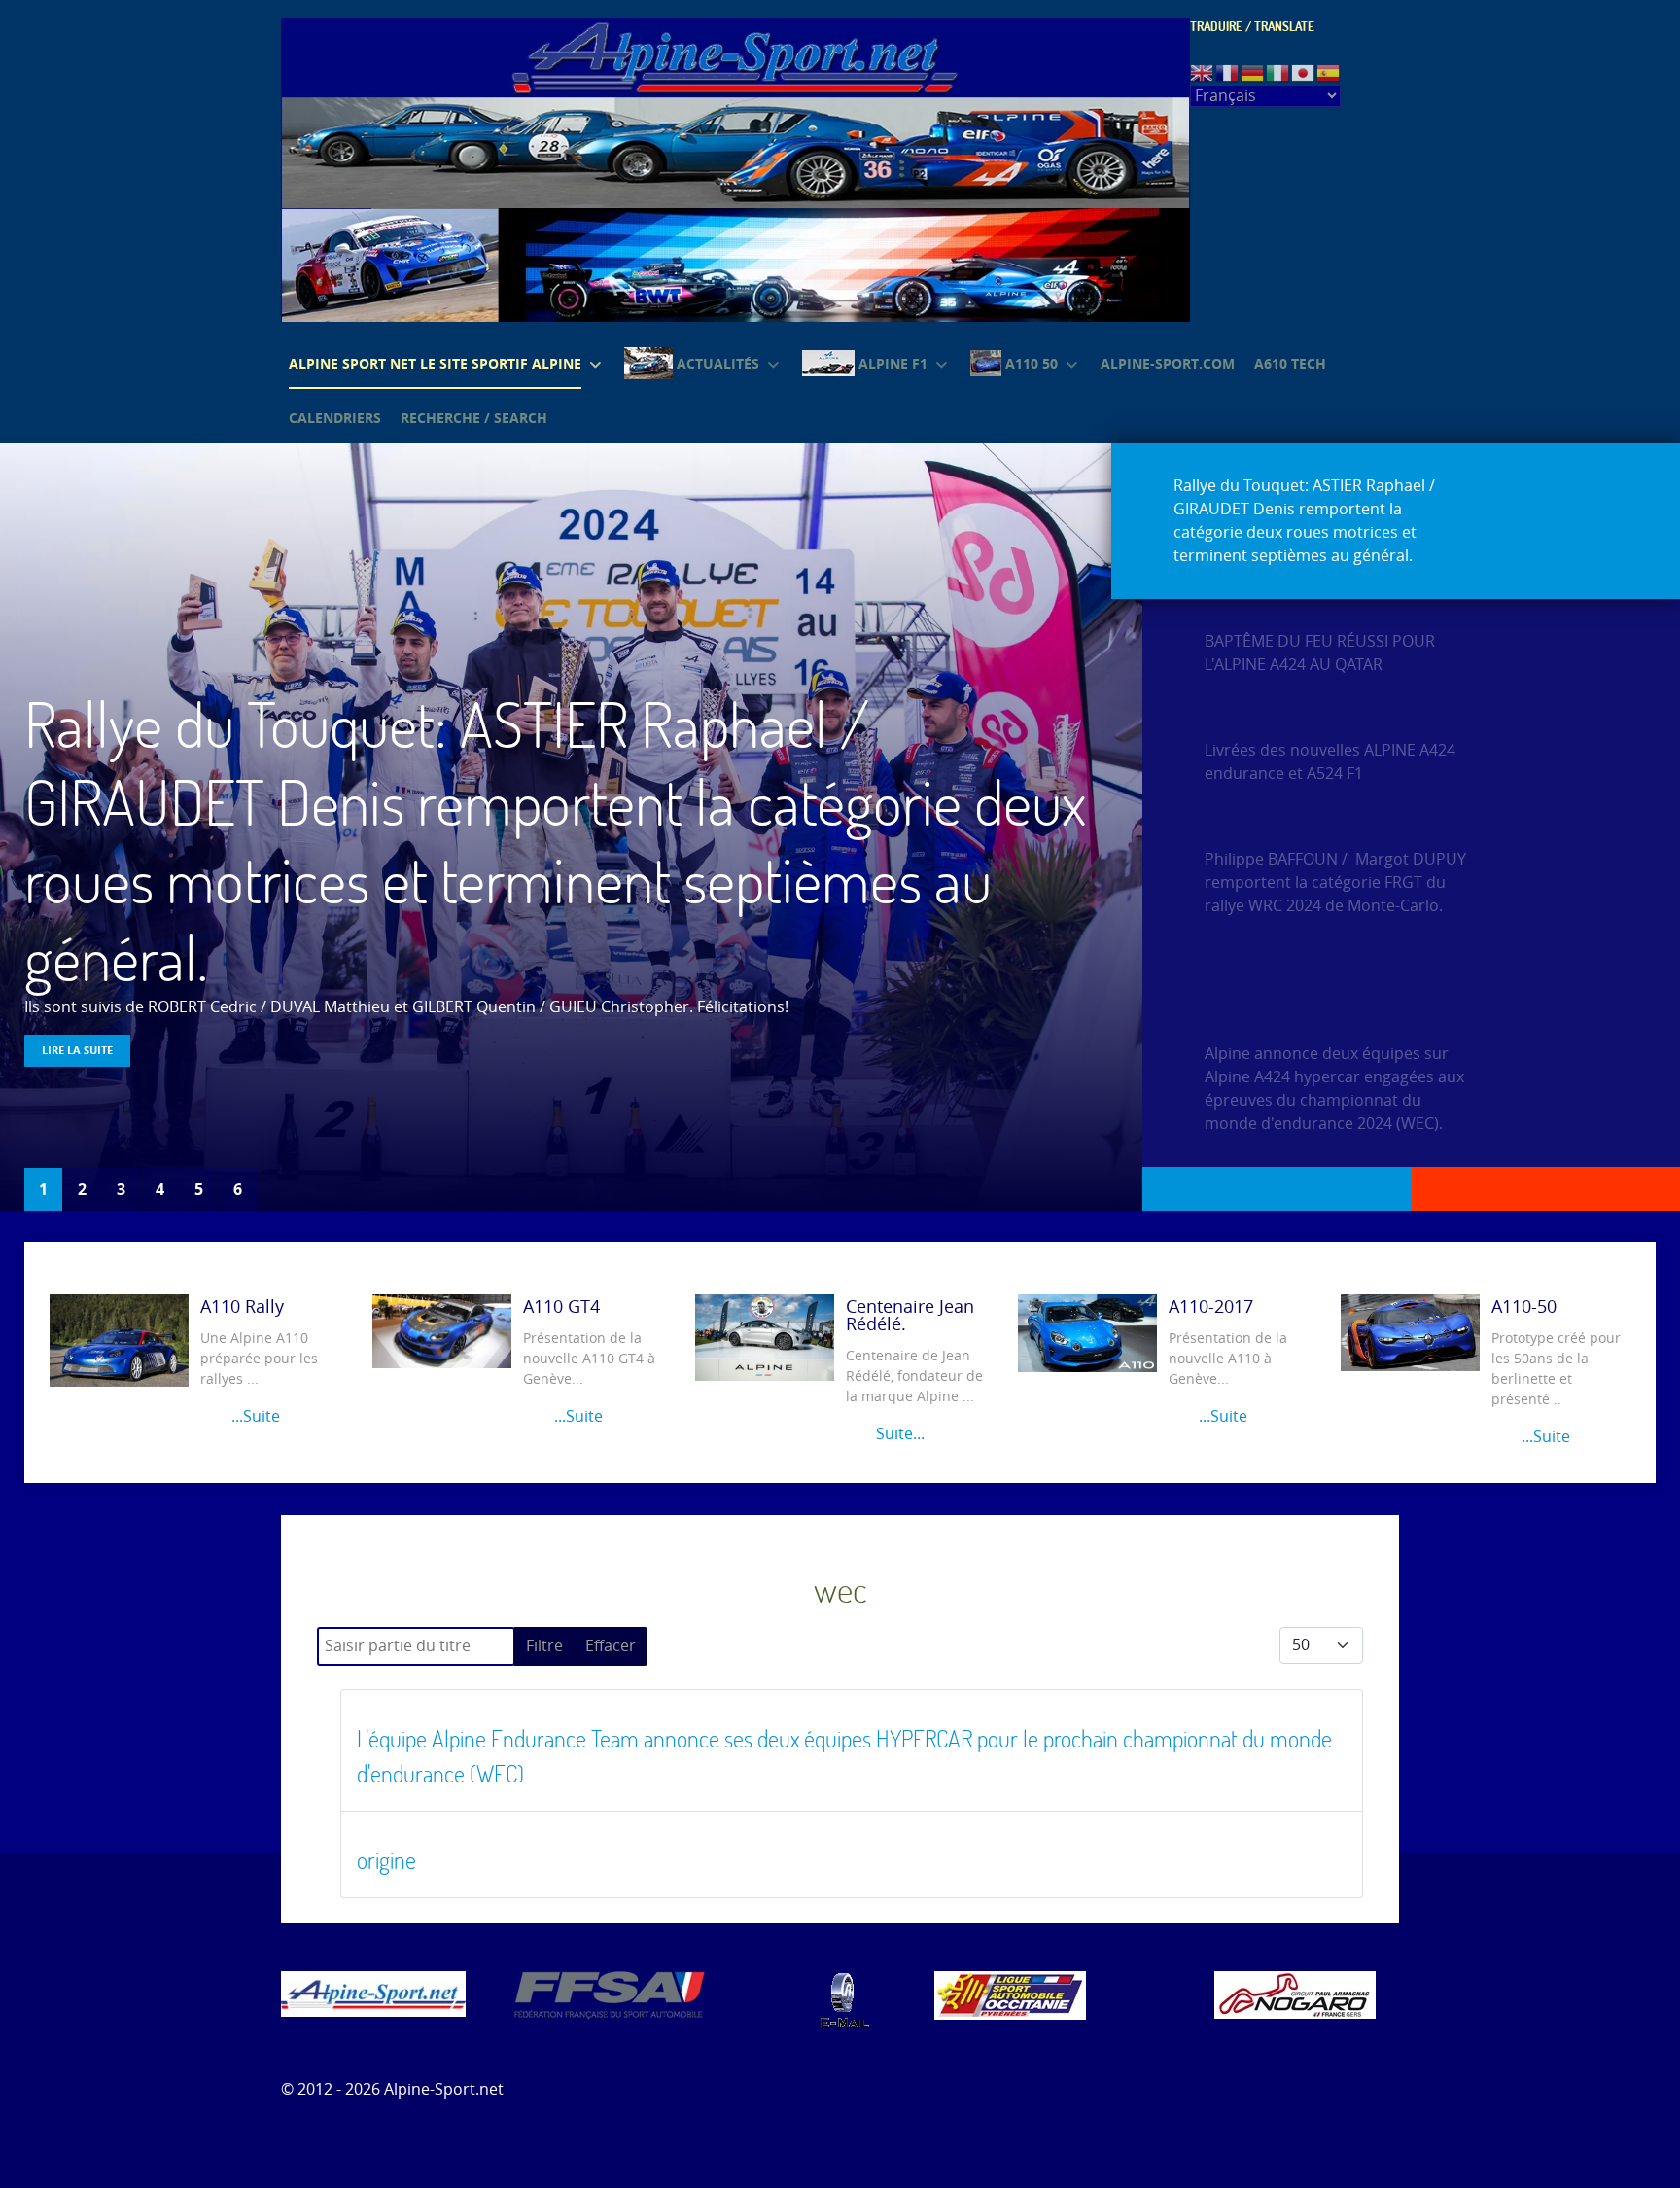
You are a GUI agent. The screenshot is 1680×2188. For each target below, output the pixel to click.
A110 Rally (242, 1307)
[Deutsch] (1253, 71)
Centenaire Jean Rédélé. (910, 1316)
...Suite (253, 1416)
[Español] (1329, 71)
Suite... (898, 1434)
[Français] (1228, 71)
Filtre (544, 1646)
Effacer (611, 1646)
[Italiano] (1278, 71)
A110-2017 (1211, 1307)
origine (386, 1860)
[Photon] (373, 1993)
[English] (1203, 71)
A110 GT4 (561, 1307)
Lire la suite (77, 1050)
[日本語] (1304, 71)
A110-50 (1524, 1307)
